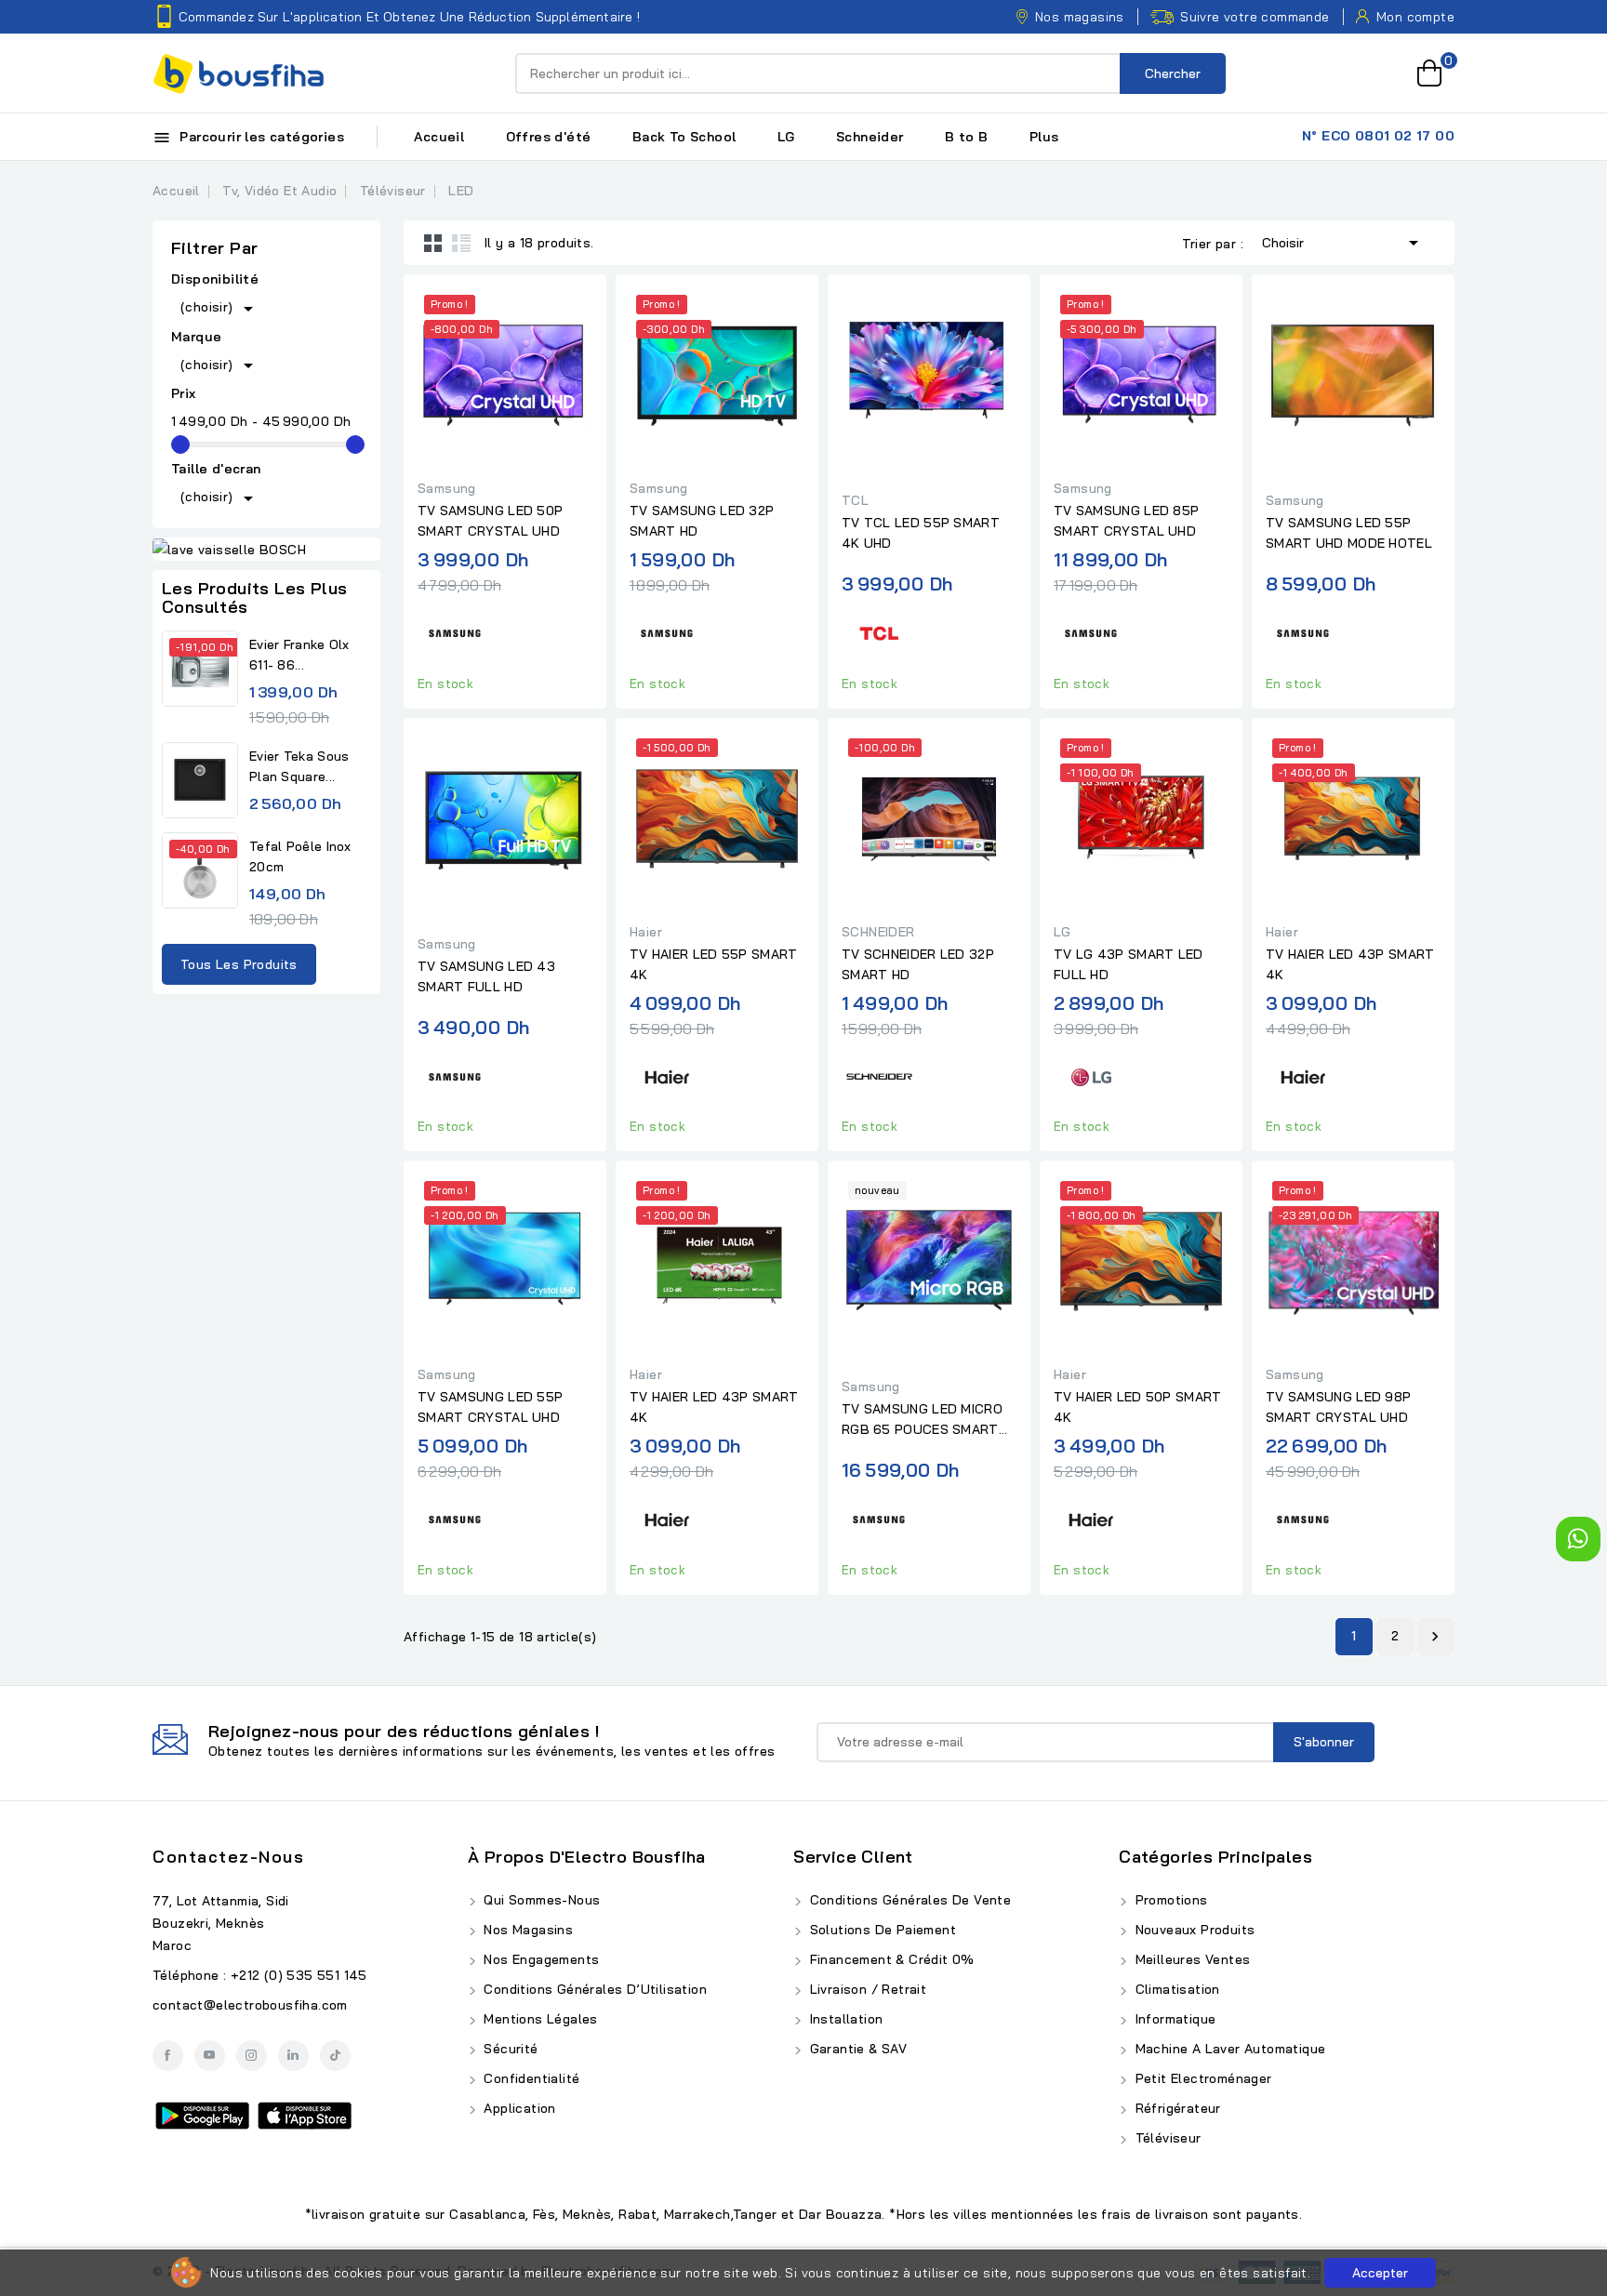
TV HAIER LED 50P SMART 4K (1138, 1407)
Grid (433, 243)
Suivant (1435, 1637)
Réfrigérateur (1176, 2108)
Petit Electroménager (1201, 2078)
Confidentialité (530, 2078)
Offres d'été (549, 137)
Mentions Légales (539, 2019)
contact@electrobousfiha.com (250, 2005)
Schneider (870, 137)
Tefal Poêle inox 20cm (300, 856)
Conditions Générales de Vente (908, 1900)
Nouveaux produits (1193, 1930)
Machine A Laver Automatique (1228, 2049)
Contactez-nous (228, 1857)
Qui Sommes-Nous (540, 1900)
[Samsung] (455, 631)
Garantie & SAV (856, 2049)
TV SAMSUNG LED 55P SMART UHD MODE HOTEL (1349, 533)
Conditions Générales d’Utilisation (593, 1989)
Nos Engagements (539, 1959)
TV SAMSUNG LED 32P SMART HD (702, 521)
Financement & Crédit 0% (890, 1959)
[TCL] (879, 631)
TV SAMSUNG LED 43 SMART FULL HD (486, 976)
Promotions (1169, 1900)
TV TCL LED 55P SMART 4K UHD (921, 533)
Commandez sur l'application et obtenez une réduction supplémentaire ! (409, 17)
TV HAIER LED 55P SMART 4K (714, 964)
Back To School (684, 137)
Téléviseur (1166, 2138)
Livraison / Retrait (866, 1989)
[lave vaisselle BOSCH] (266, 550)
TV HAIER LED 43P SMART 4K (1350, 964)
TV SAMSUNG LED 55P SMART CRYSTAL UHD (490, 1407)
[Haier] (667, 1074)
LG (786, 137)
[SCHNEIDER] (879, 1074)
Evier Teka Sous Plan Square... (299, 766)
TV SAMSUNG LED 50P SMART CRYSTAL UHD (490, 521)
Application (518, 2108)
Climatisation (1175, 1989)
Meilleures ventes (1190, 1959)
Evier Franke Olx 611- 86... (299, 655)
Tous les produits (239, 964)
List (461, 243)
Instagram (252, 2056)
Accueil (439, 137)
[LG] (1091, 1074)
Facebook (168, 2056)
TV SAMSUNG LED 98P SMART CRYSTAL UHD (1338, 1407)
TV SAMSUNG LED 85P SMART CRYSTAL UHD (1126, 521)
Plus (1044, 137)
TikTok (335, 2056)
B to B (966, 137)
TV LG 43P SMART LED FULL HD (1129, 964)
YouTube (210, 2056)
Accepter (1380, 2273)
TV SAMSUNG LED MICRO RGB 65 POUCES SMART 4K (922, 1420)
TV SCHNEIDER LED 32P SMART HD (918, 964)
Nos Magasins (526, 1930)
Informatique (1173, 2019)
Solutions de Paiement (881, 1930)
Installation (844, 2019)
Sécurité (509, 2049)
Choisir (1343, 243)
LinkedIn (293, 2056)
